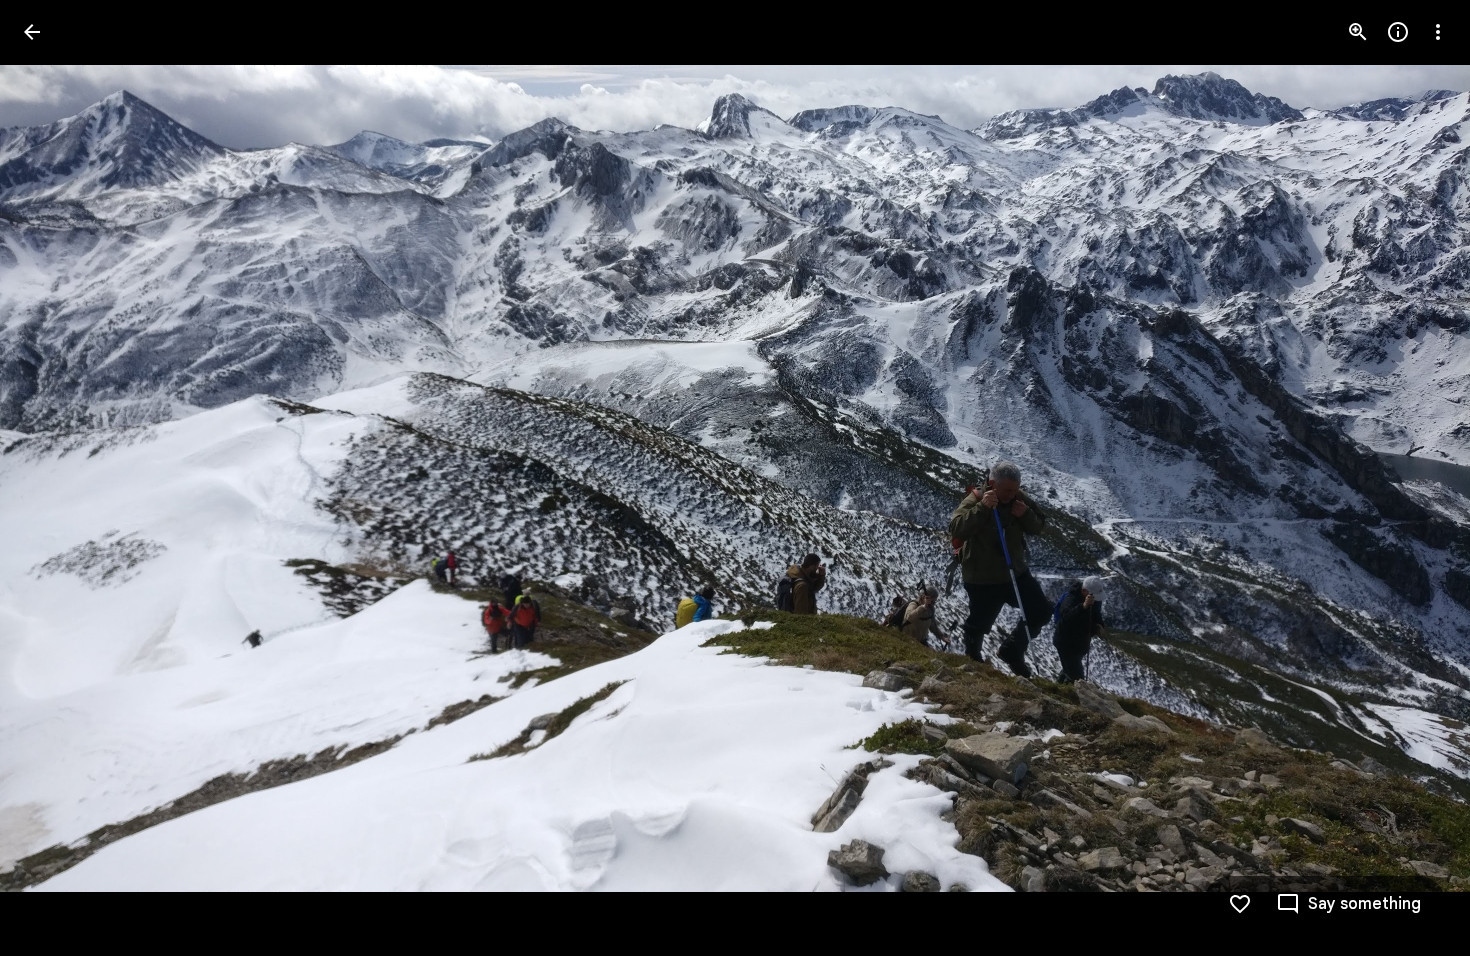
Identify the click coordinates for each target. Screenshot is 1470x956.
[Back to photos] (32, 32)
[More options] (1438, 32)
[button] (56, 478)
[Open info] (1398, 32)
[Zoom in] (1358, 32)
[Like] (1240, 904)
